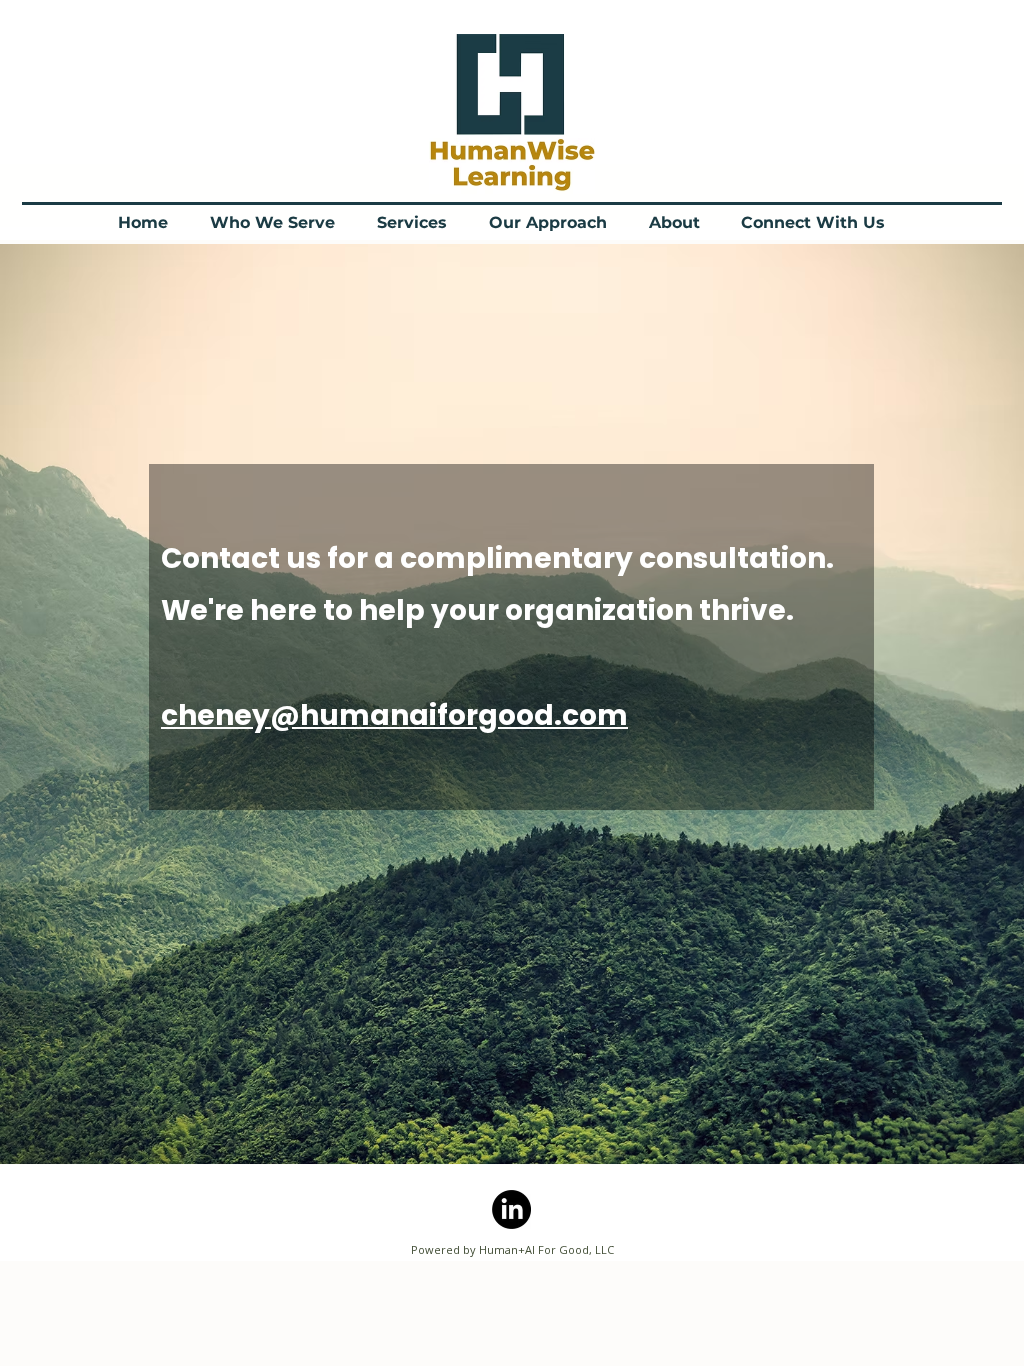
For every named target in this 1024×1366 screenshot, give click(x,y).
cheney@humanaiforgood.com (394, 715)
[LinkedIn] (511, 1209)
